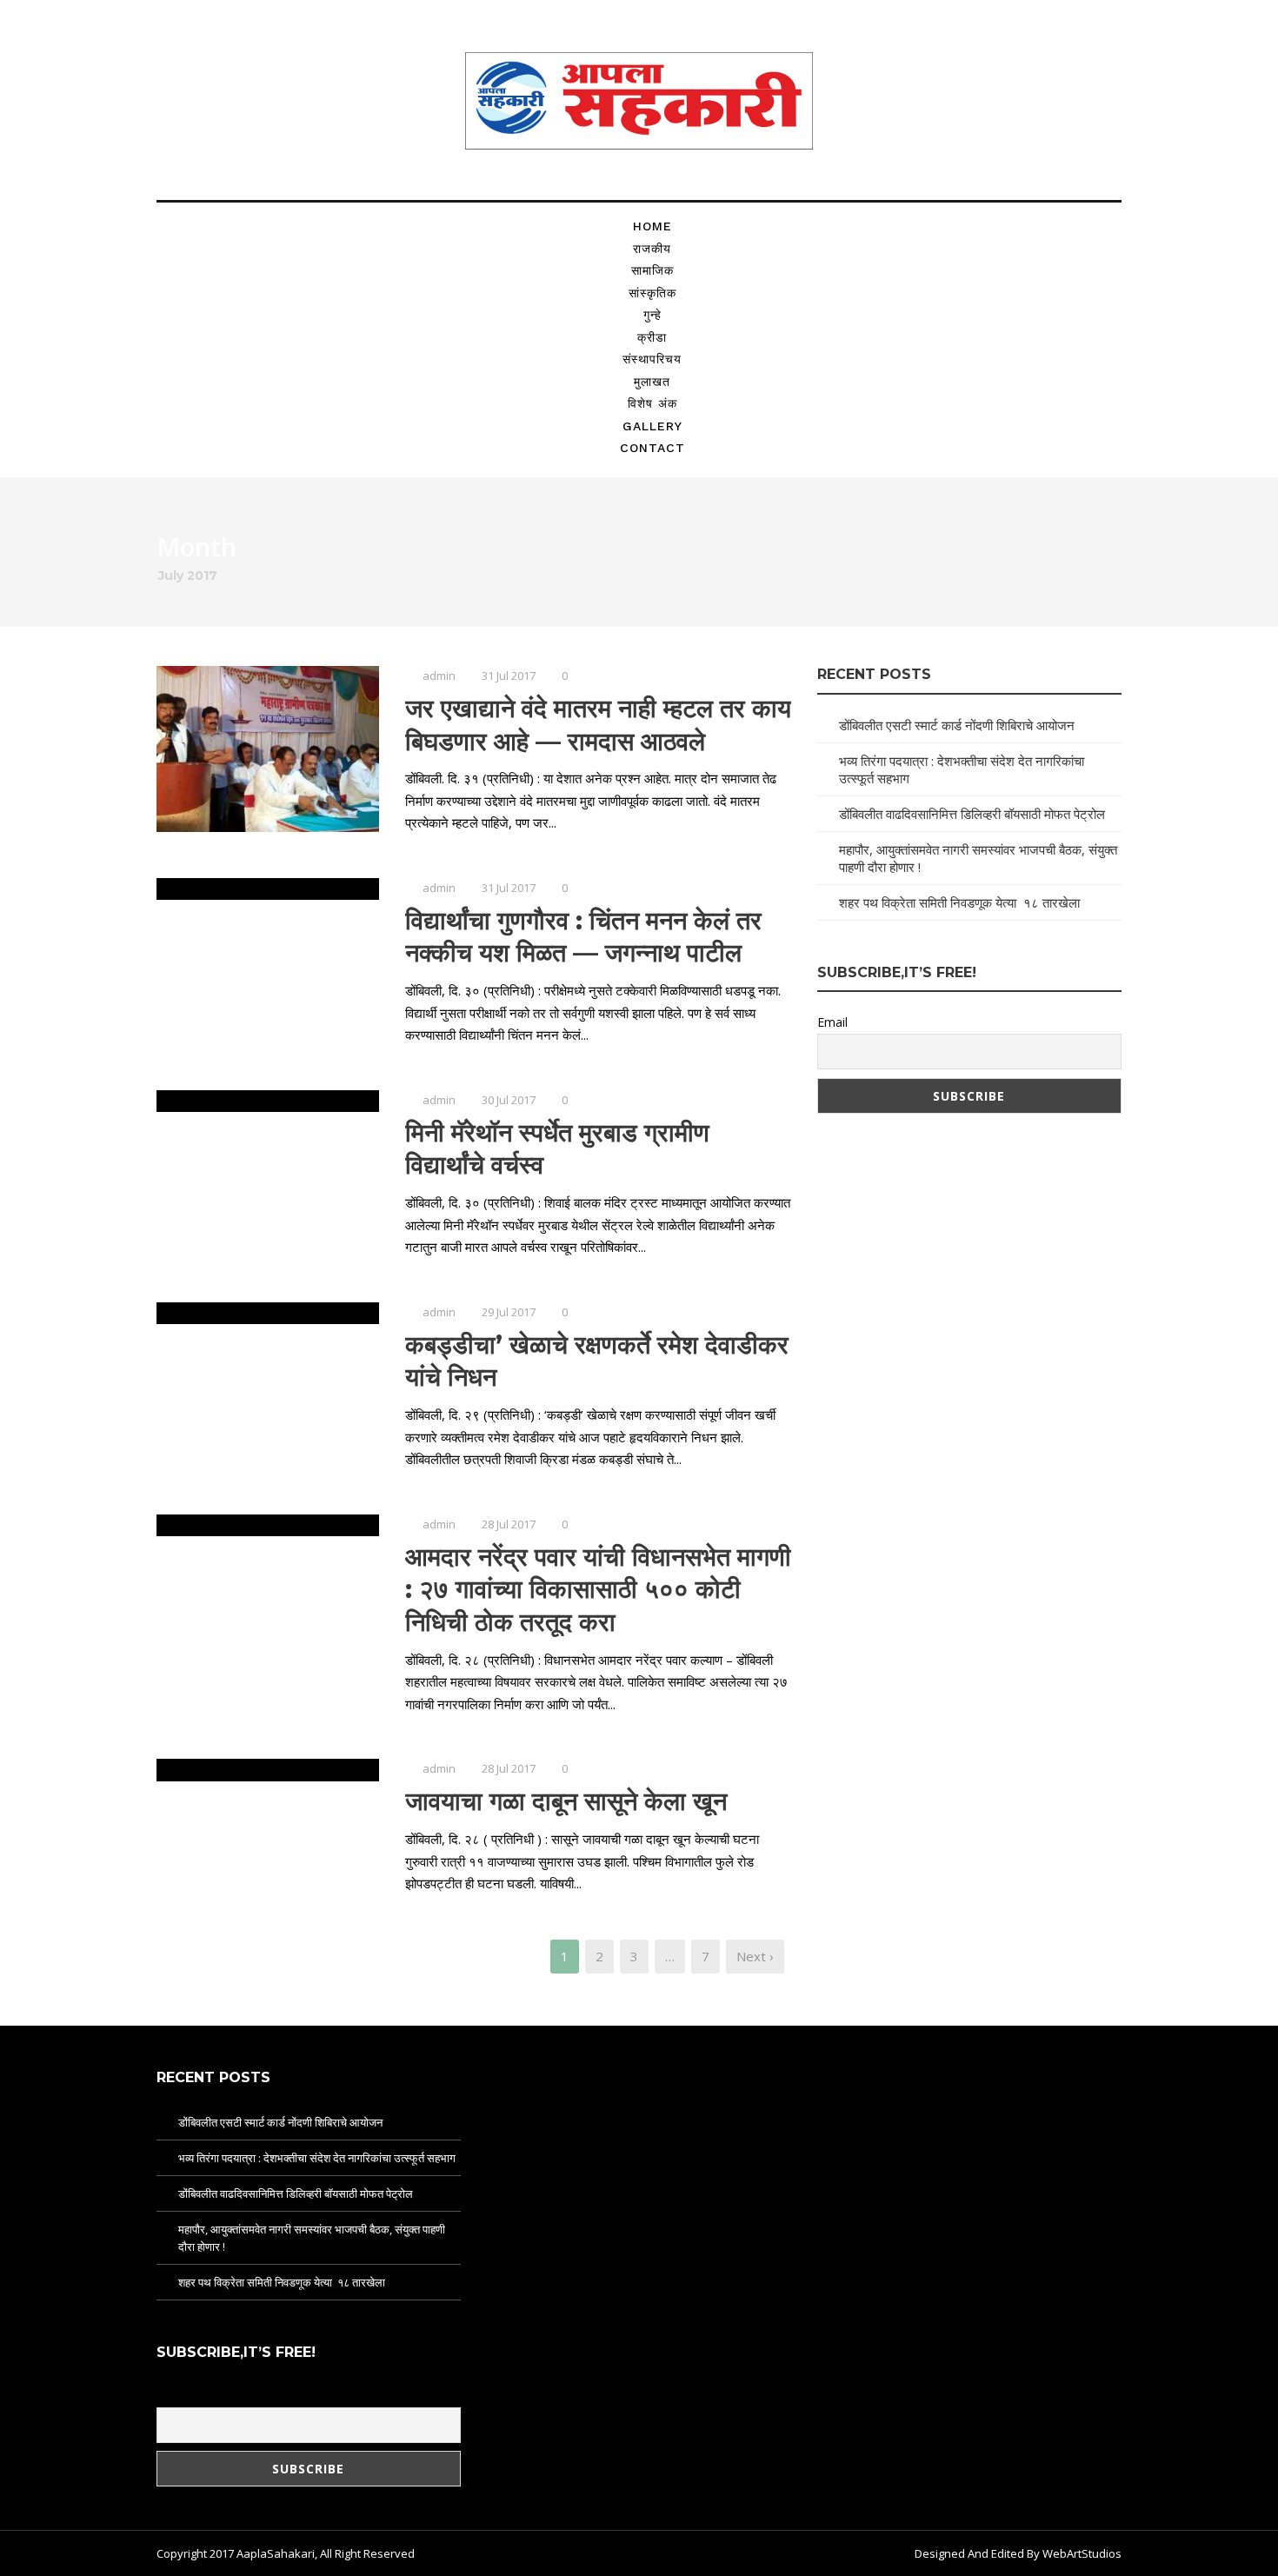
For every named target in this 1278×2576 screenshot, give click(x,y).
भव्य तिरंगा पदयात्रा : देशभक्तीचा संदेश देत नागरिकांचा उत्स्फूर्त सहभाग (317, 2158)
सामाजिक (652, 270)
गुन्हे (652, 315)
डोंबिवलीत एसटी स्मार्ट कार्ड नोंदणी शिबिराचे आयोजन (957, 725)
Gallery (652, 426)
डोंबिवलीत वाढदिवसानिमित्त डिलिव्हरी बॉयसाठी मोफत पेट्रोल (972, 814)
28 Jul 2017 (509, 1524)
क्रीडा (652, 337)
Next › (755, 1956)
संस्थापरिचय (652, 359)
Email (832, 1022)
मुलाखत (652, 382)
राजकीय (652, 249)
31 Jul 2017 (509, 676)
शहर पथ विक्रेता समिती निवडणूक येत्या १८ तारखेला (959, 902)
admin (439, 676)
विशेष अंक (652, 403)
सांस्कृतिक (652, 293)
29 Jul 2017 (509, 1312)
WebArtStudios (1082, 2553)
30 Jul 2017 (509, 1100)
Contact (652, 448)
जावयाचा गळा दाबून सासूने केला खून (566, 1801)
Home (652, 226)
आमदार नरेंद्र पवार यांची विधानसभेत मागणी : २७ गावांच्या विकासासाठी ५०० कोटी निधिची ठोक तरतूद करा (598, 1589)
